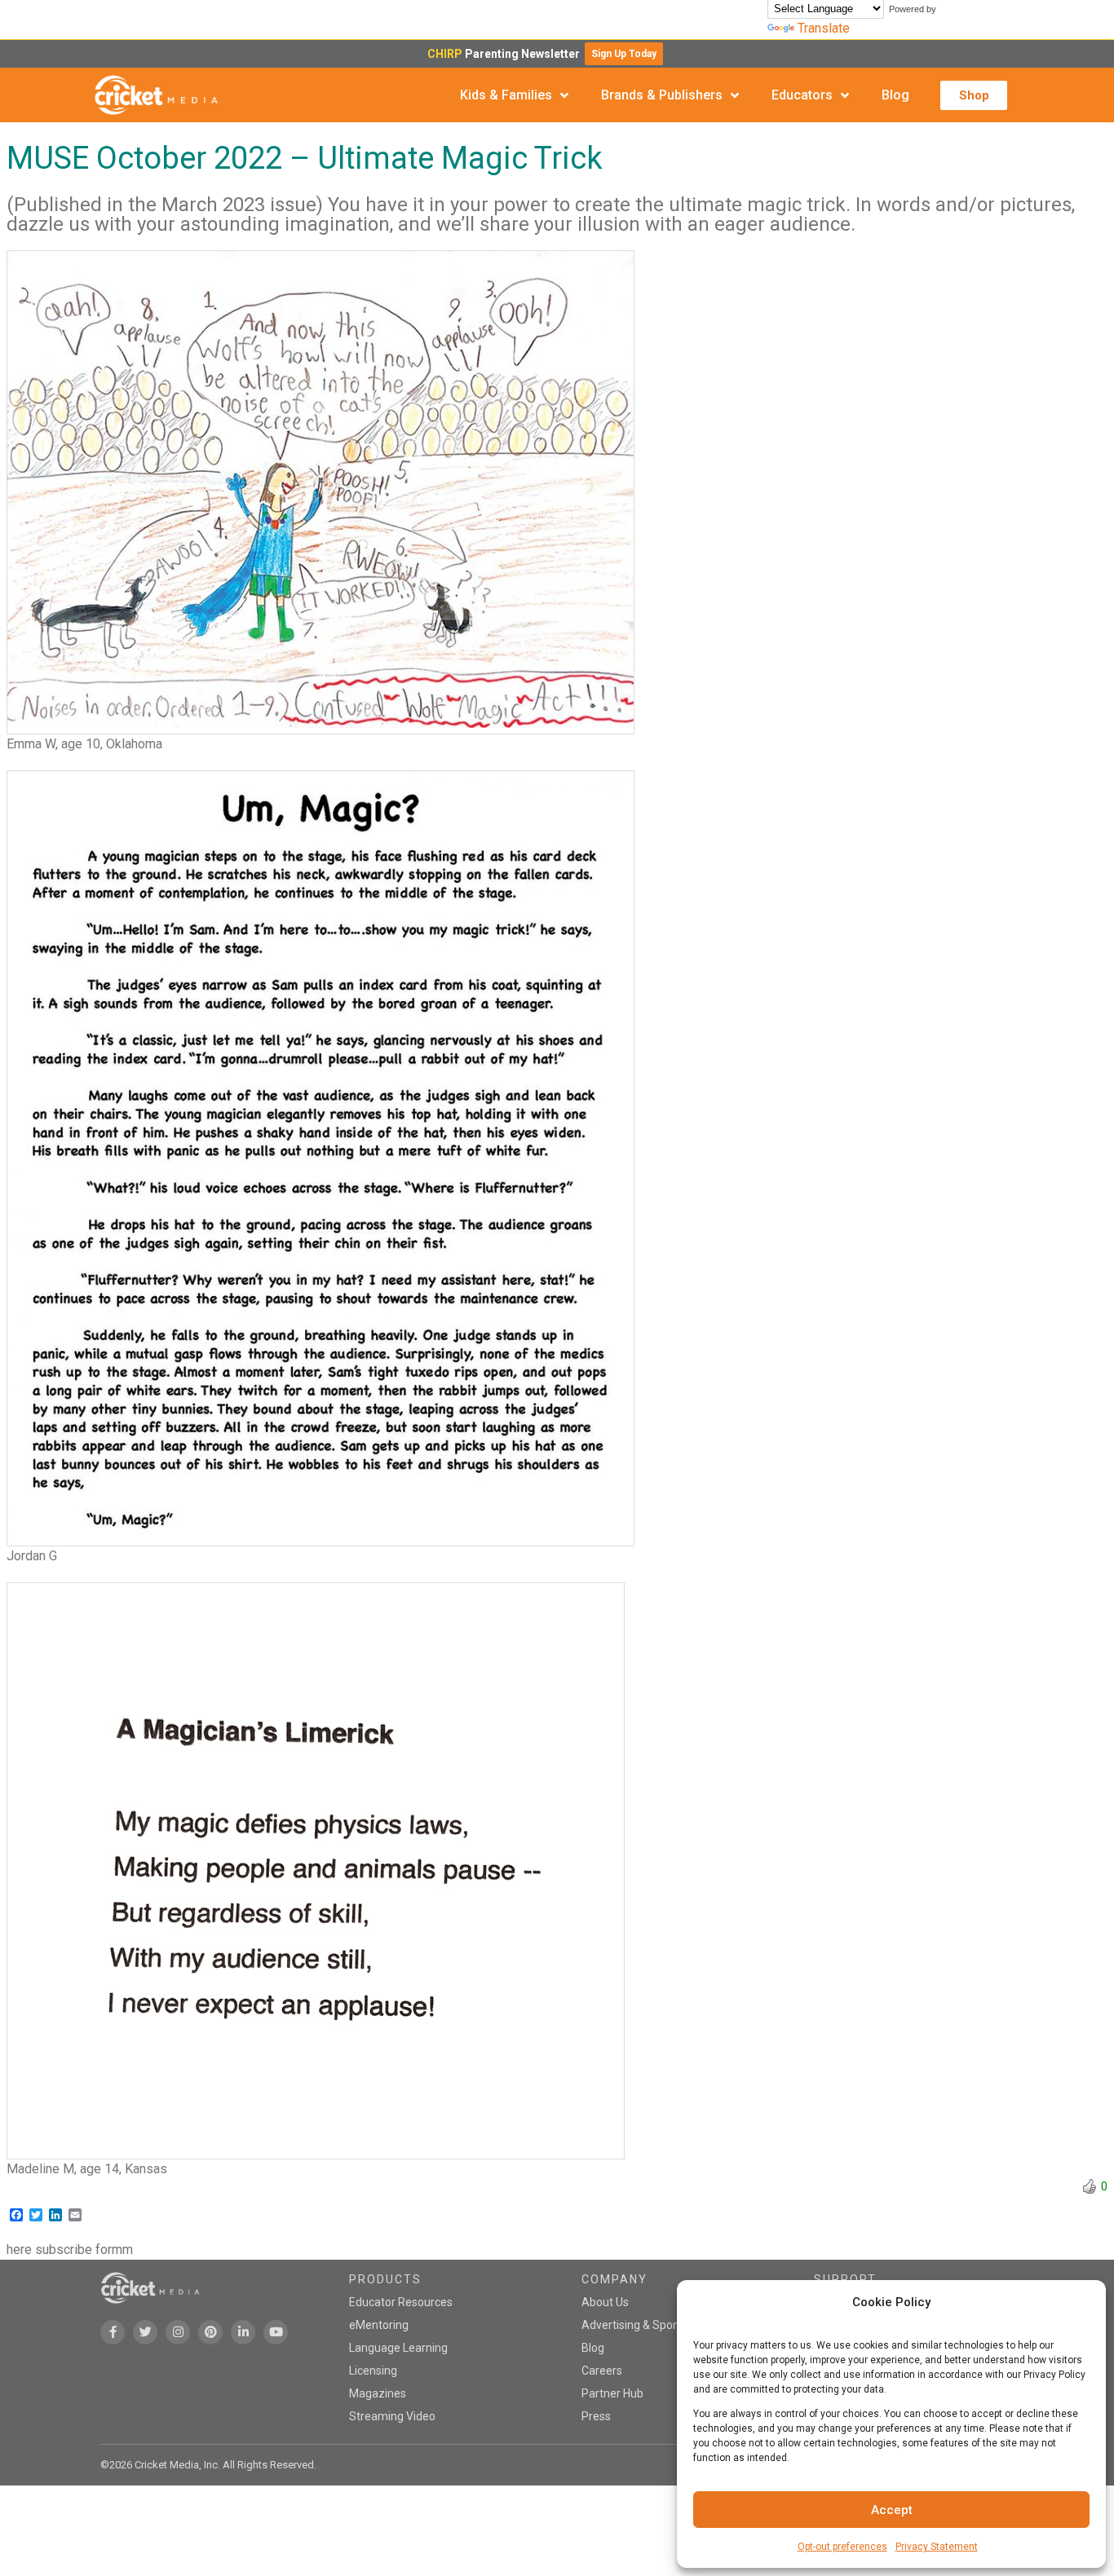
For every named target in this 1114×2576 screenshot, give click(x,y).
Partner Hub (612, 2393)
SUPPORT (845, 2279)
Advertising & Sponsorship (649, 2325)
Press (596, 2416)
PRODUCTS (385, 2279)
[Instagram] (178, 2332)
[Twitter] (145, 2332)
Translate (824, 28)
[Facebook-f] (113, 2332)
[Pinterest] (210, 2332)
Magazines (378, 2393)
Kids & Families (506, 95)
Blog (895, 95)
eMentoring (379, 2325)
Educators (802, 95)
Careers (602, 2371)
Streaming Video (392, 2416)
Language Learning (398, 2348)
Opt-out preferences (842, 2547)
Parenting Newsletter (506, 54)
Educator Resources (401, 2302)
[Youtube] (276, 2332)
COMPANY (614, 2279)
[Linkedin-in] (243, 2332)
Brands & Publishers (662, 95)
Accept (892, 2510)
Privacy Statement (937, 2547)
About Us (605, 2302)
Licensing (373, 2371)
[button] (624, 54)
